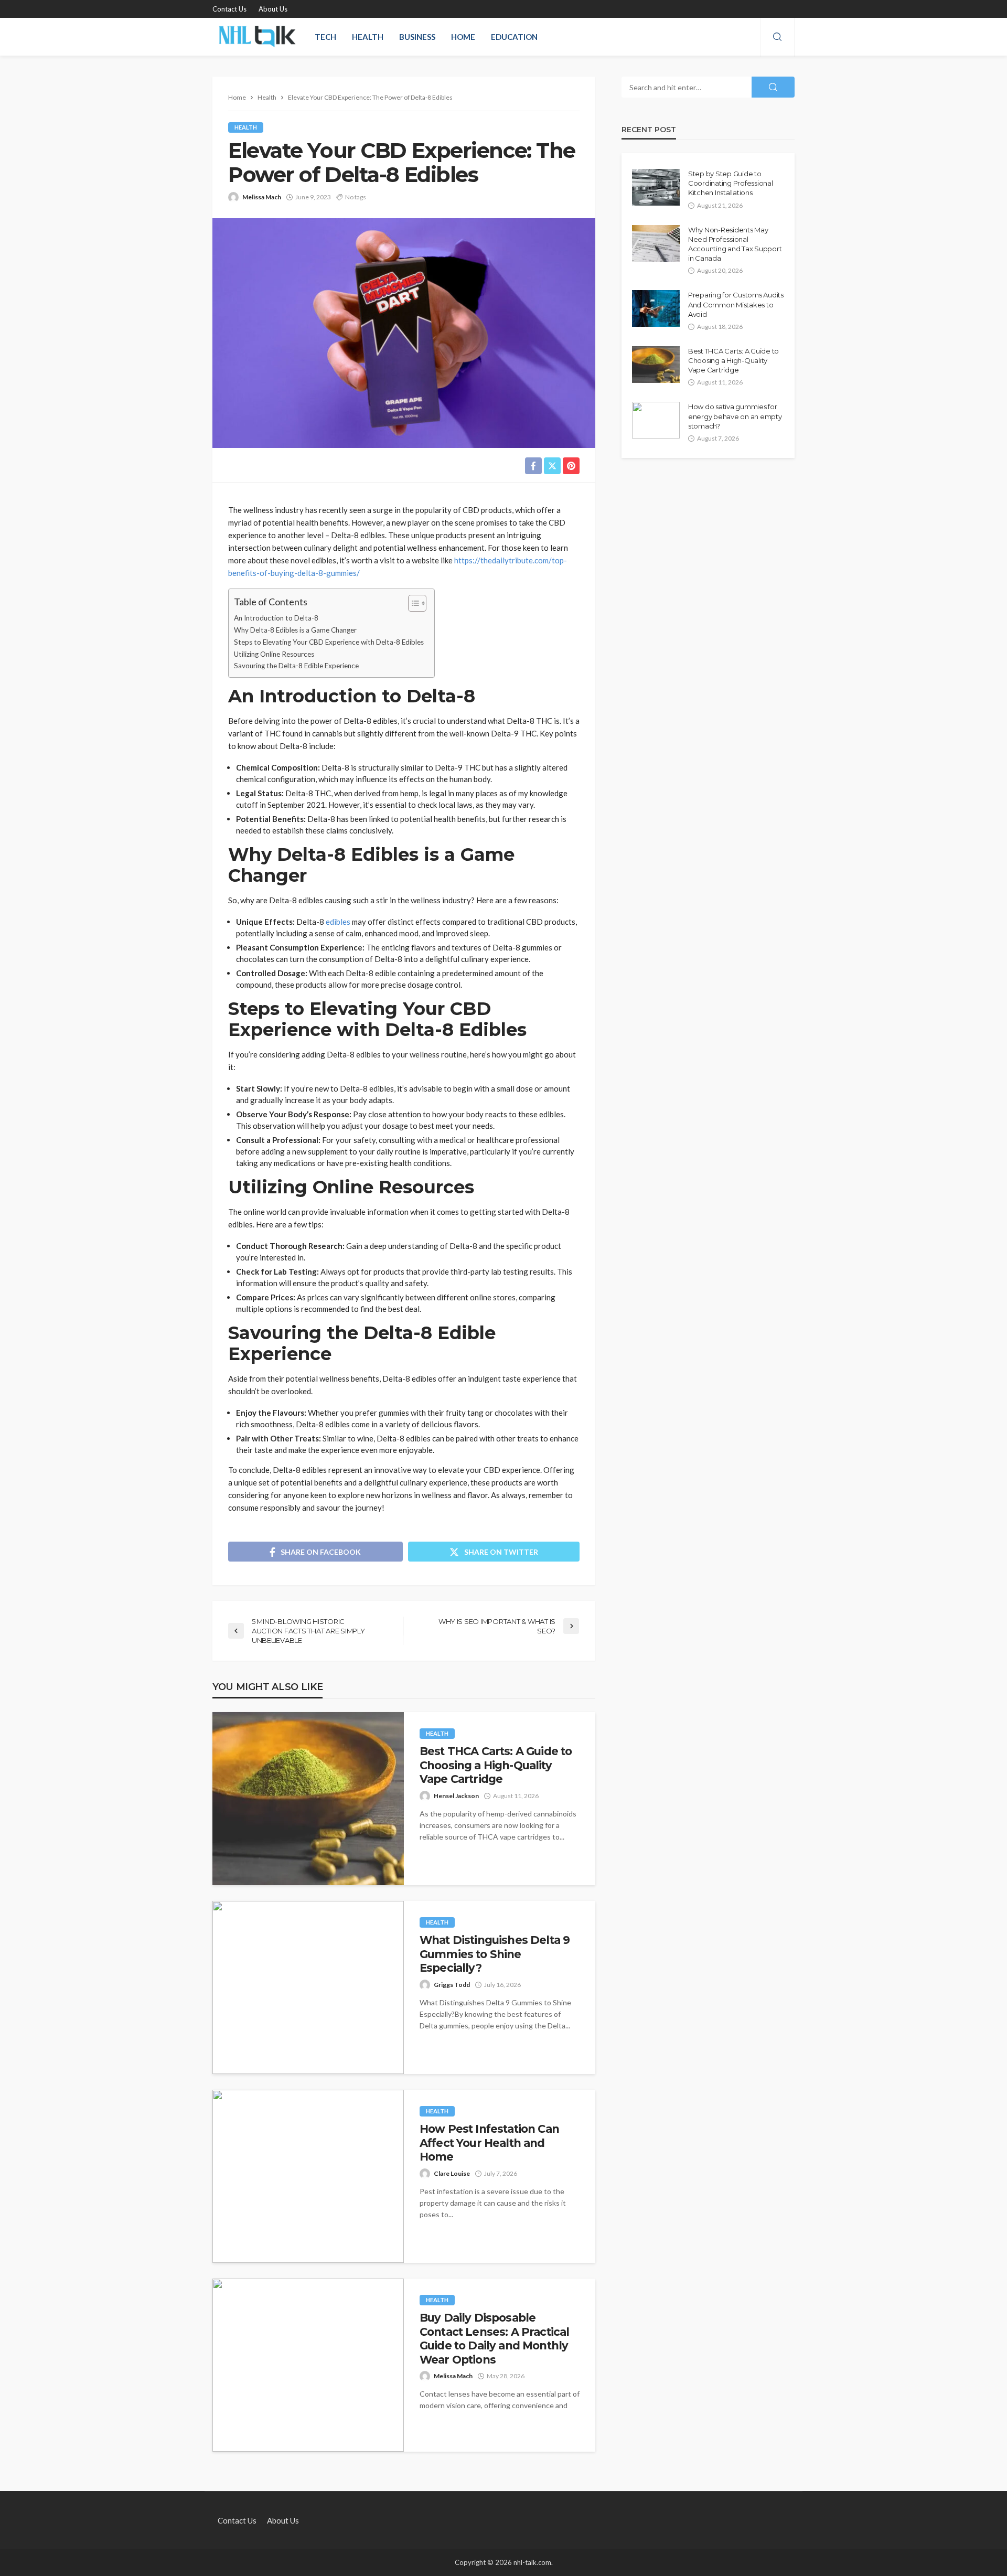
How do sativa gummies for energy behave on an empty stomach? (735, 416)
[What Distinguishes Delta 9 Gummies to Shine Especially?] (308, 1987)
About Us (273, 9)
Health (368, 37)
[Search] (777, 37)
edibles (338, 922)
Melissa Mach (262, 197)
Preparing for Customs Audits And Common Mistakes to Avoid (736, 304)
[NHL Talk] (257, 37)
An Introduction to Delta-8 (276, 618)
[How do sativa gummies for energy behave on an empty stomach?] (656, 420)
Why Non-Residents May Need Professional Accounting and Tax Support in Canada (735, 244)
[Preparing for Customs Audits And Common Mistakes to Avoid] (656, 308)
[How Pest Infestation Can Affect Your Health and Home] (308, 2176)
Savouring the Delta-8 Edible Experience (296, 666)
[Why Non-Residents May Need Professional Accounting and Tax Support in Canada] (656, 243)
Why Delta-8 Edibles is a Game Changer (295, 630)
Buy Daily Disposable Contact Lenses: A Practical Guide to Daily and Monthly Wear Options (494, 2338)
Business (417, 37)
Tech (325, 37)
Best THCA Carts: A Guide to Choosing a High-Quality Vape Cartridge (496, 1765)
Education (514, 37)
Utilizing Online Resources (274, 654)
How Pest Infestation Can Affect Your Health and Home (489, 2143)
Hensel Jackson (456, 1796)
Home (463, 37)
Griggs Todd (452, 1985)
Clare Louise (452, 2173)
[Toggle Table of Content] (412, 603)
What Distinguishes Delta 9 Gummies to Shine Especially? (495, 1954)
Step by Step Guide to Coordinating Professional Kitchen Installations (731, 183)
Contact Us (229, 9)
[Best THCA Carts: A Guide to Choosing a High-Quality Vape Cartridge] (308, 1799)
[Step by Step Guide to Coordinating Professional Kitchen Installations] (656, 187)
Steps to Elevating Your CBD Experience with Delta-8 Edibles (329, 642)
